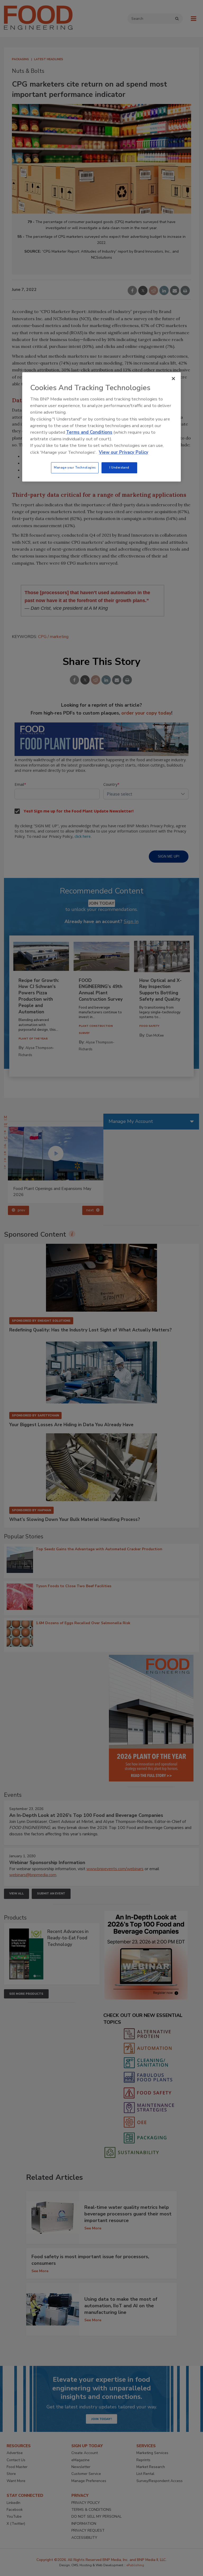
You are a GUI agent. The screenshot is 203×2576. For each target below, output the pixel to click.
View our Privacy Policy (124, 452)
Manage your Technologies (75, 467)
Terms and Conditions (89, 432)
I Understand (119, 467)
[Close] (173, 379)
